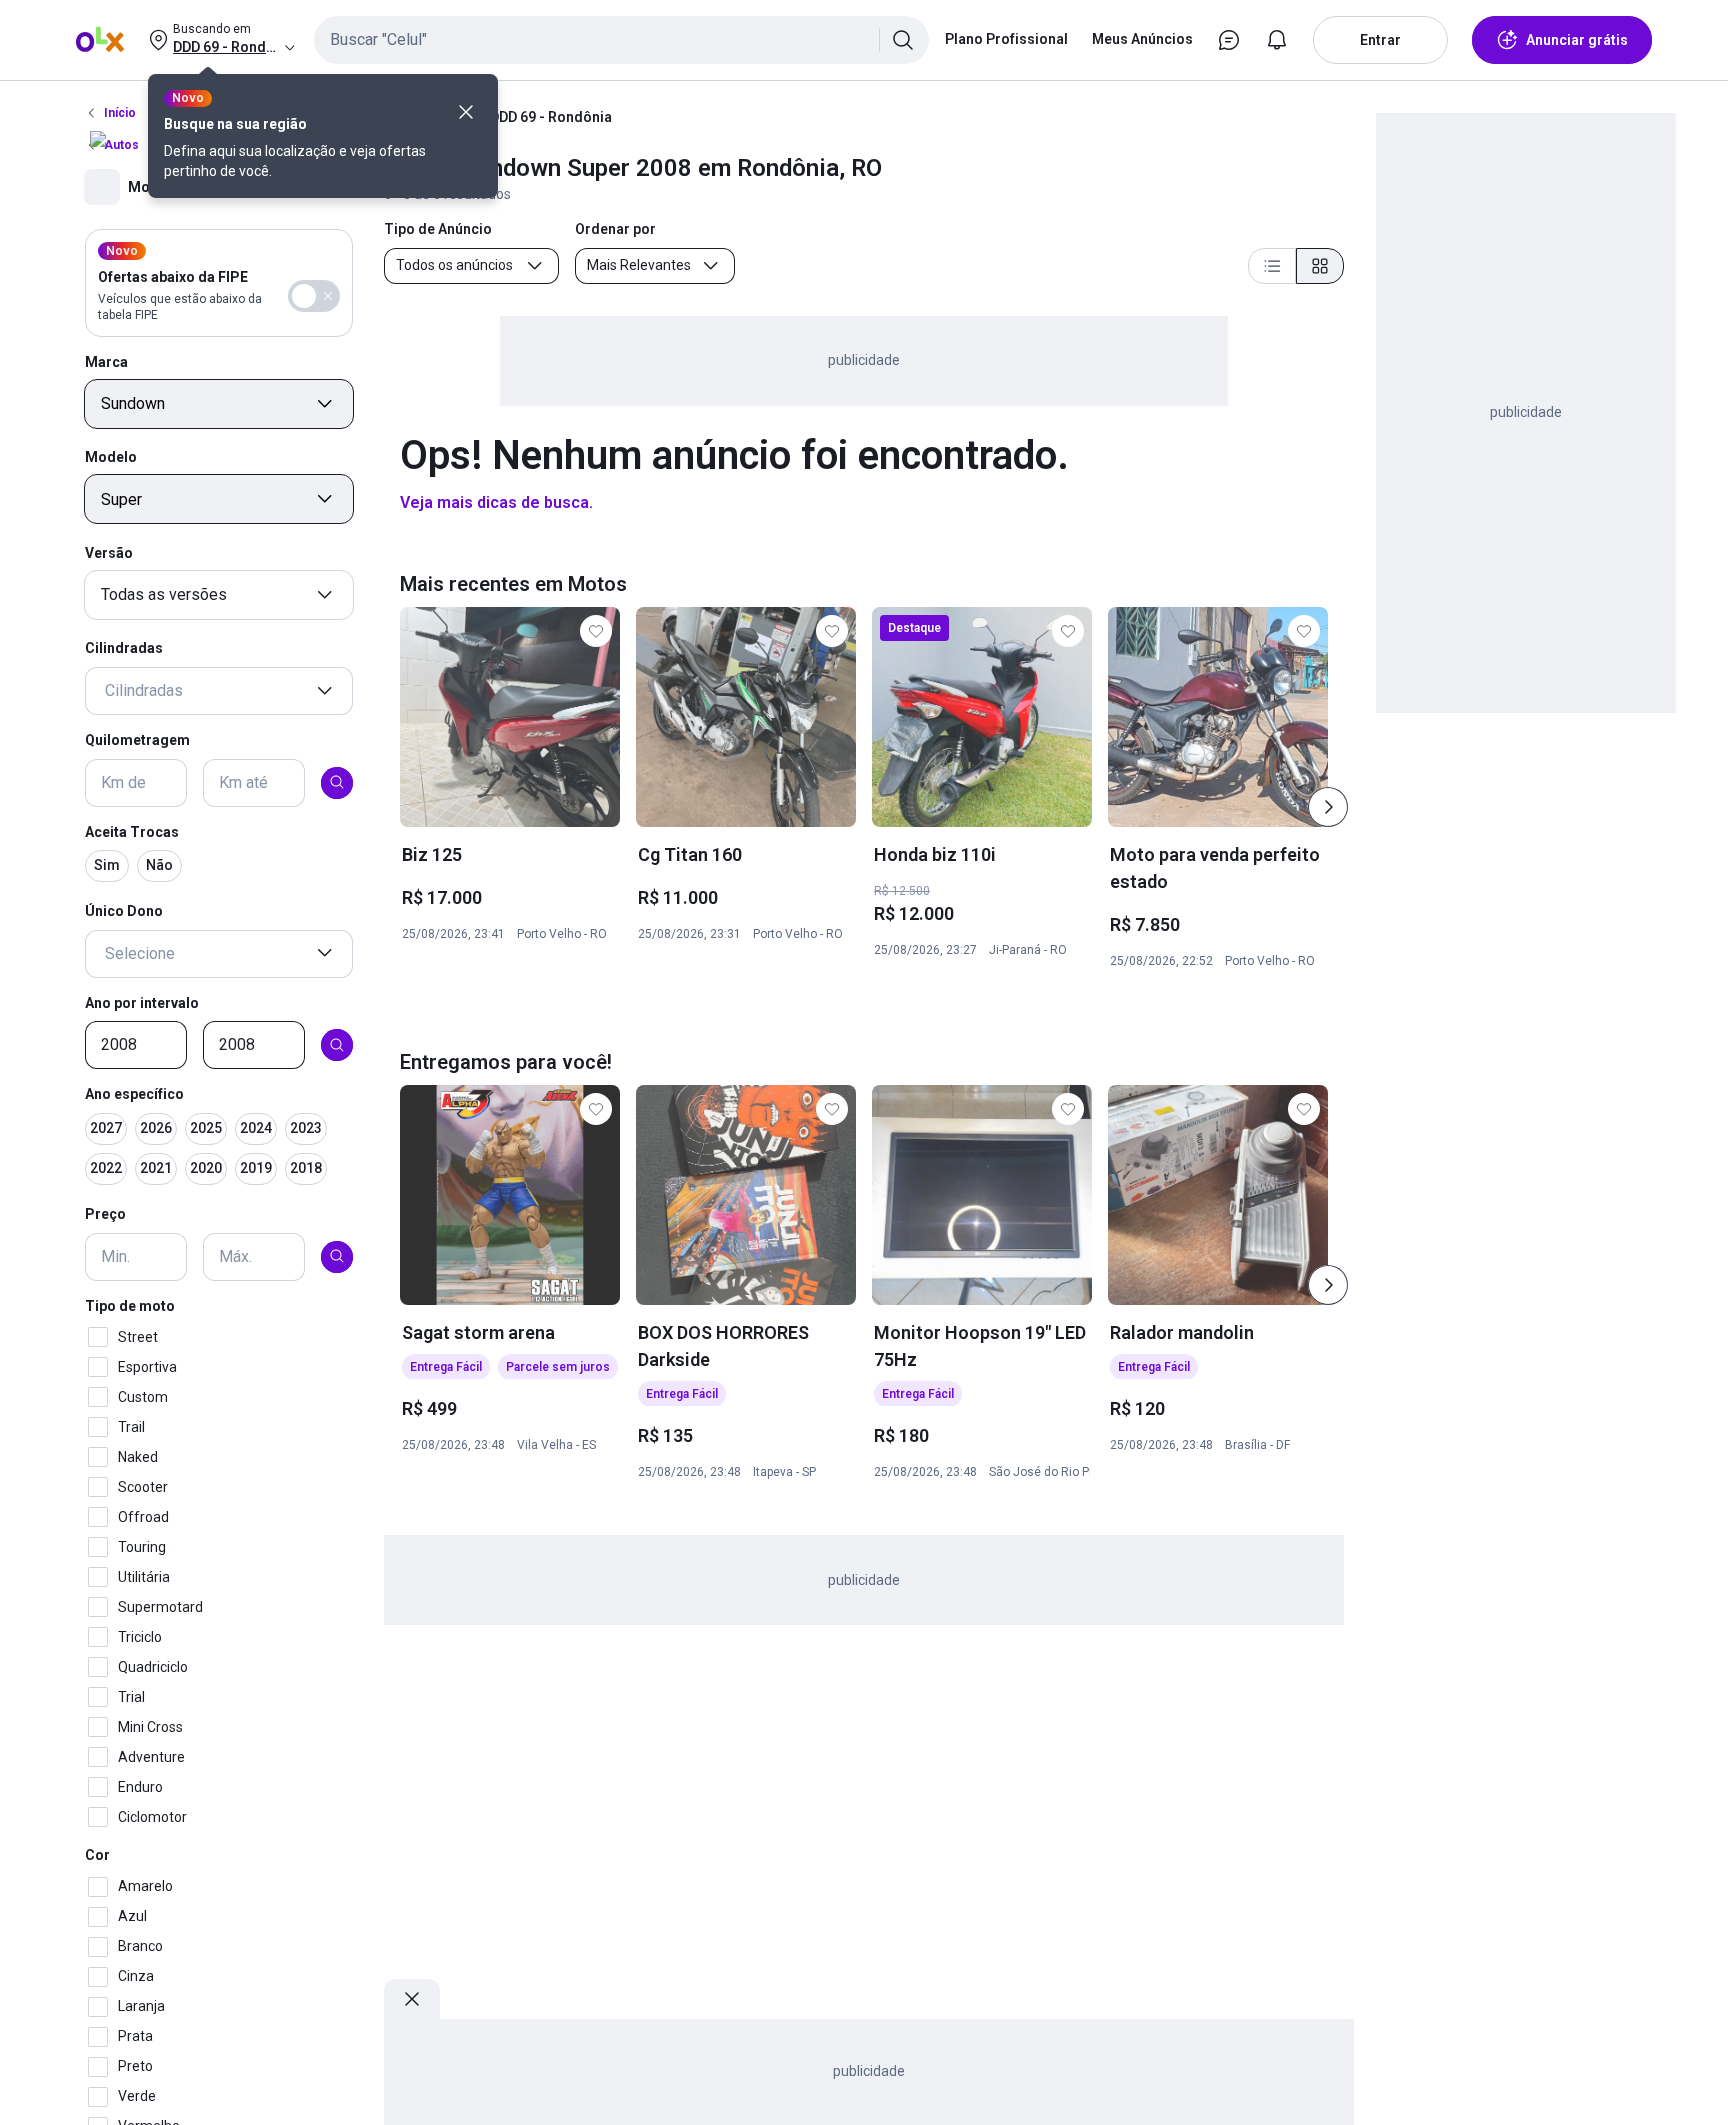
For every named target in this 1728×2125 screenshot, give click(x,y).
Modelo (111, 457)
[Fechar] (466, 112)
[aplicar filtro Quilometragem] (337, 782)
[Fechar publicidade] (412, 1999)
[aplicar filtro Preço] (337, 1256)
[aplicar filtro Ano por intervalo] (337, 1045)
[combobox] (621, 40)
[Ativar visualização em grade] (1320, 266)
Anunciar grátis (1577, 40)
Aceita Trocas (132, 831)
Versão (109, 552)
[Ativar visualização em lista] (1272, 266)
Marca (106, 361)
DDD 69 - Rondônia (551, 117)
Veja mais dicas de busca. (496, 502)
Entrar (1380, 40)
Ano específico (134, 1094)
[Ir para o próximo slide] (1328, 807)
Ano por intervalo (142, 1002)
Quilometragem (137, 740)
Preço (105, 1214)
